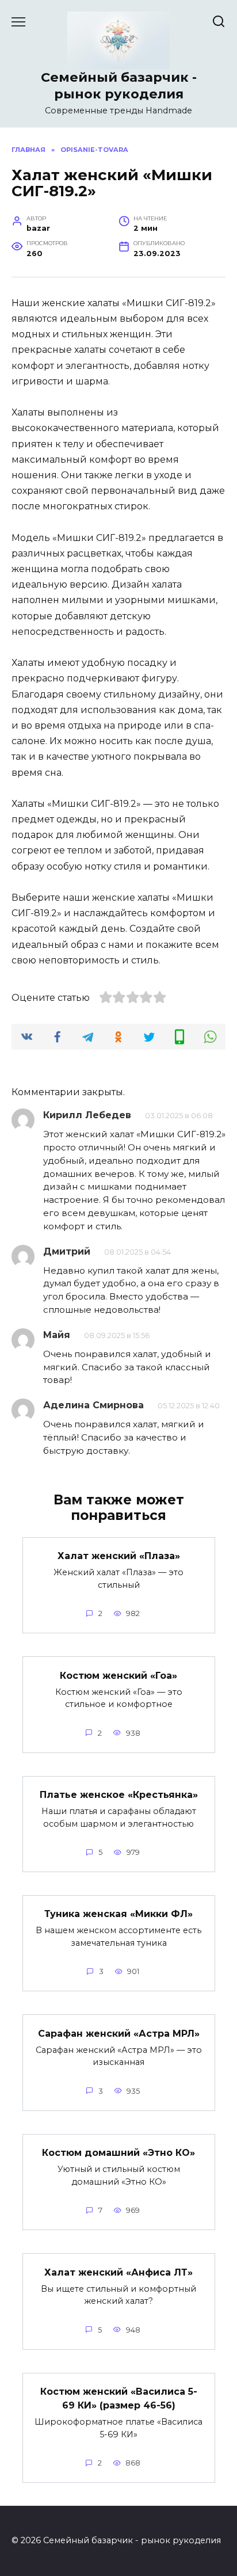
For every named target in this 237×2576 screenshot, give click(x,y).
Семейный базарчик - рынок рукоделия (119, 85)
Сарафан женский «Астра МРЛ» (119, 2033)
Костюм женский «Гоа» (118, 1675)
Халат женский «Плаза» (119, 1556)
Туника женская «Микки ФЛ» (118, 1914)
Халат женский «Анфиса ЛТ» (118, 2272)
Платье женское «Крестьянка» (119, 1795)
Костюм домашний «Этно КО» (118, 2153)
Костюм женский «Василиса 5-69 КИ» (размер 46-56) (119, 2398)
